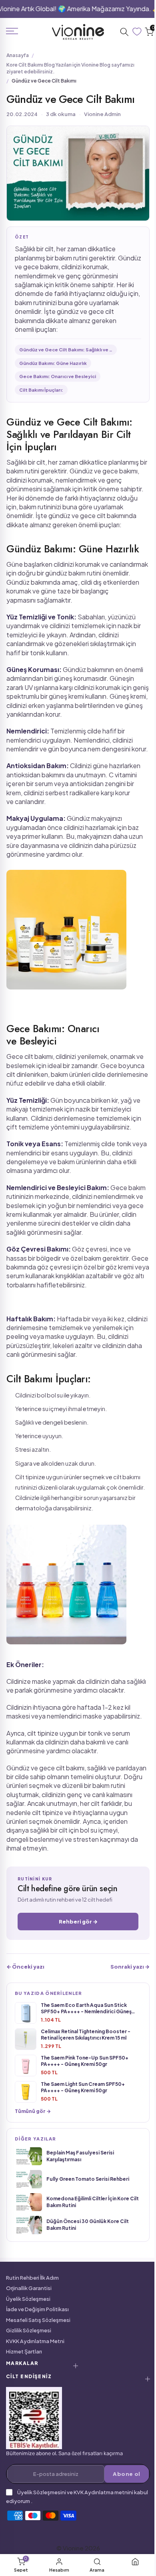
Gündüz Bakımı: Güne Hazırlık (53, 363)
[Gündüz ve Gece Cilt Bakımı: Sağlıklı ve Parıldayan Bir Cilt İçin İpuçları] (66, 931)
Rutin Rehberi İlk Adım (32, 2278)
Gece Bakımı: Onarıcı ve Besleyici (58, 376)
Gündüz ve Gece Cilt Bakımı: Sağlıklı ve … (66, 350)
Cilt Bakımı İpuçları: (41, 390)
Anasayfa (18, 55)
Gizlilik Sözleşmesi (29, 2330)
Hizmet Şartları (24, 2351)
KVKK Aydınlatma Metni (35, 2341)
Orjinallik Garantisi (29, 2288)
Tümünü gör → (33, 2111)
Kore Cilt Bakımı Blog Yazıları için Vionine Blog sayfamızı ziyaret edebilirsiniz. (70, 68)
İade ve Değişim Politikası (37, 2309)
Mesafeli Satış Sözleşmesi (38, 2320)
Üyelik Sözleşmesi (28, 2299)
